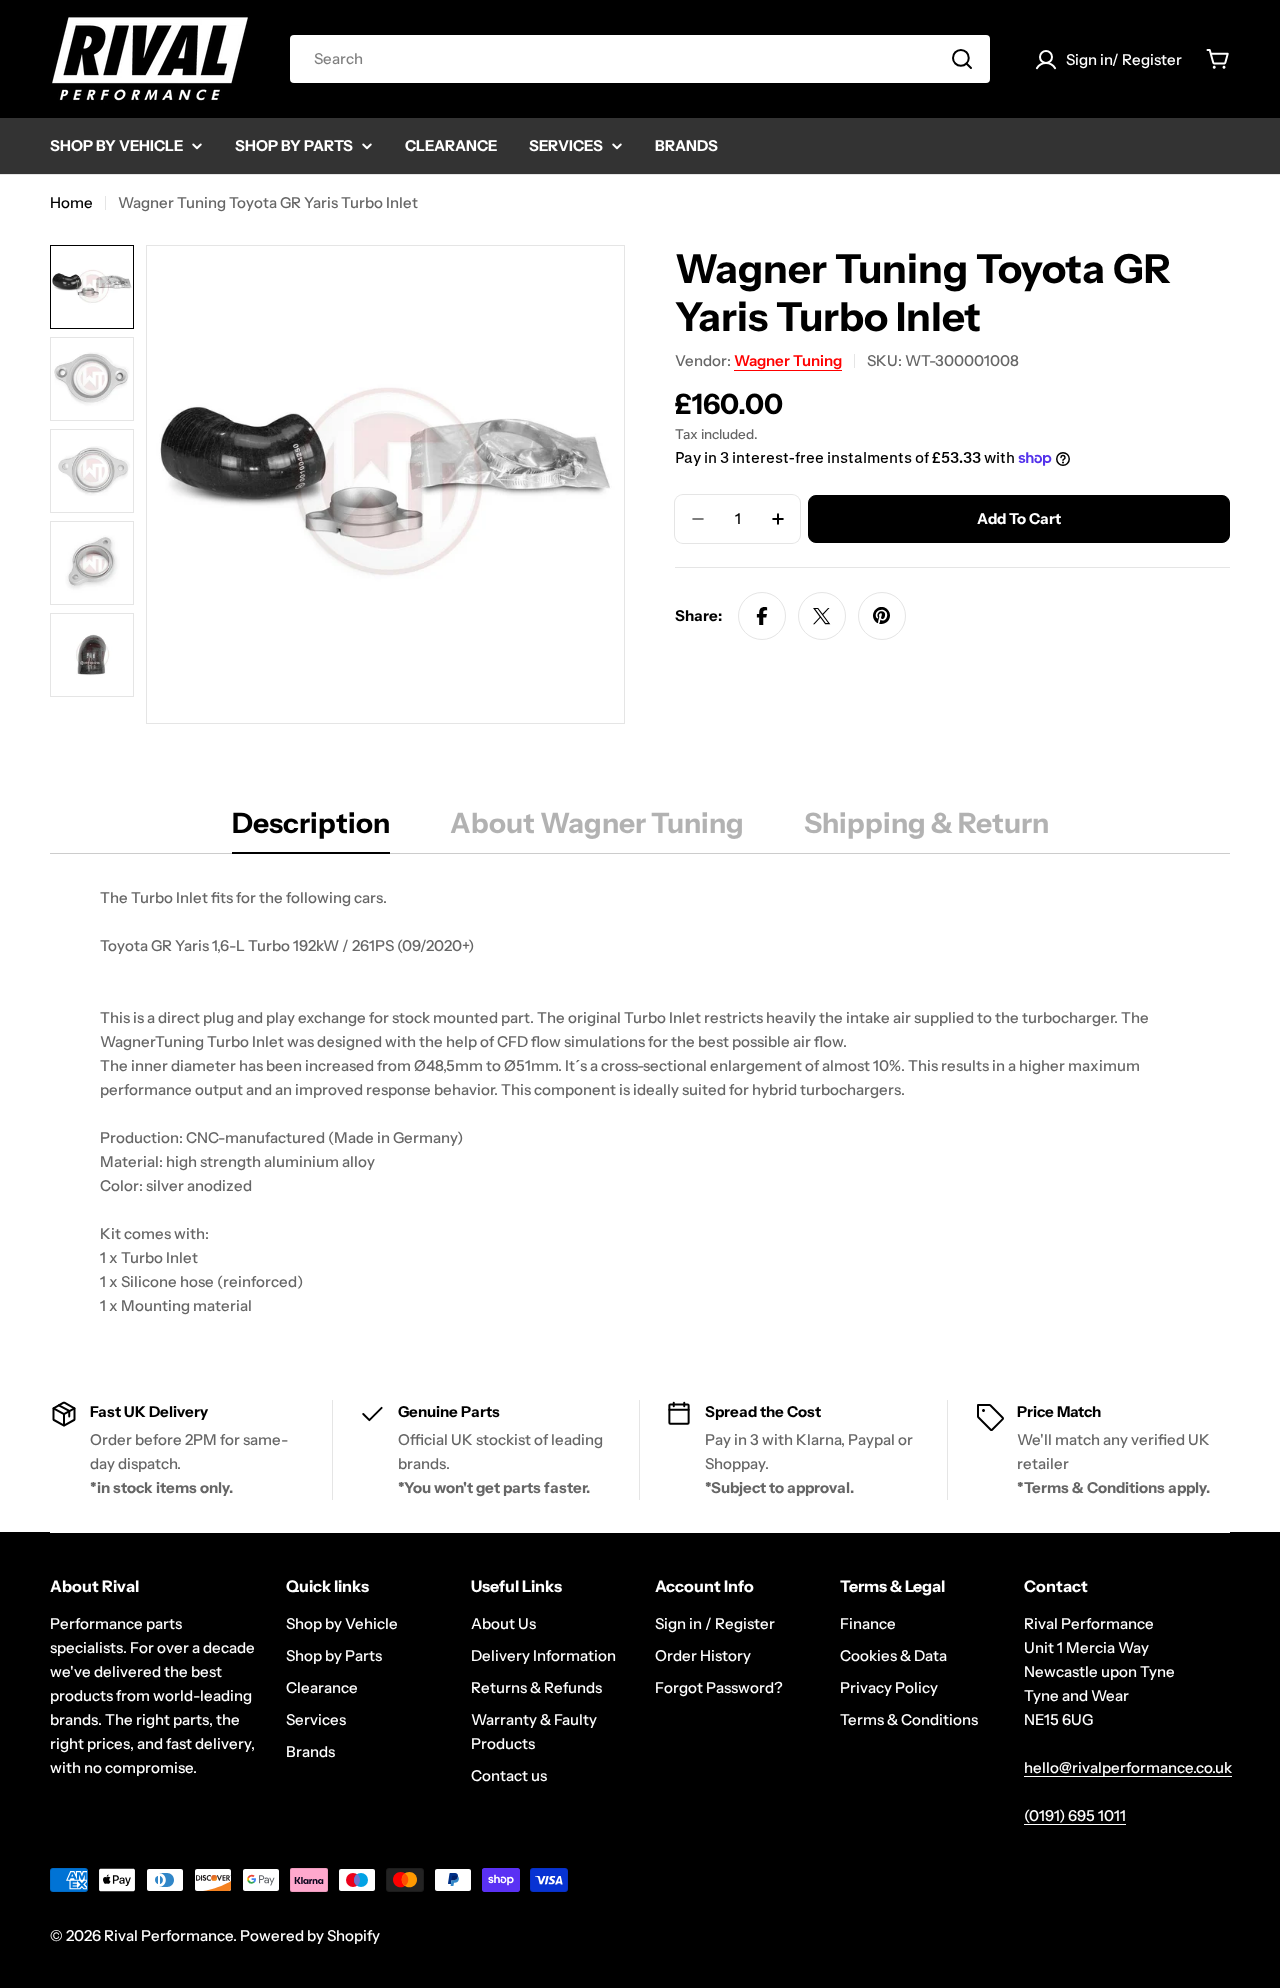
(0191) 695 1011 (1075, 1815)
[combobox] (640, 59)
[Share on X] (822, 616)
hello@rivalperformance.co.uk (1128, 1767)
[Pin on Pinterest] (882, 616)
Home (71, 202)
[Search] (962, 59)
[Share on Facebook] (762, 616)
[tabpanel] (640, 1102)
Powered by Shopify (310, 1935)
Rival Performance (168, 1935)
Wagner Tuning (788, 360)
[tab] (311, 829)
